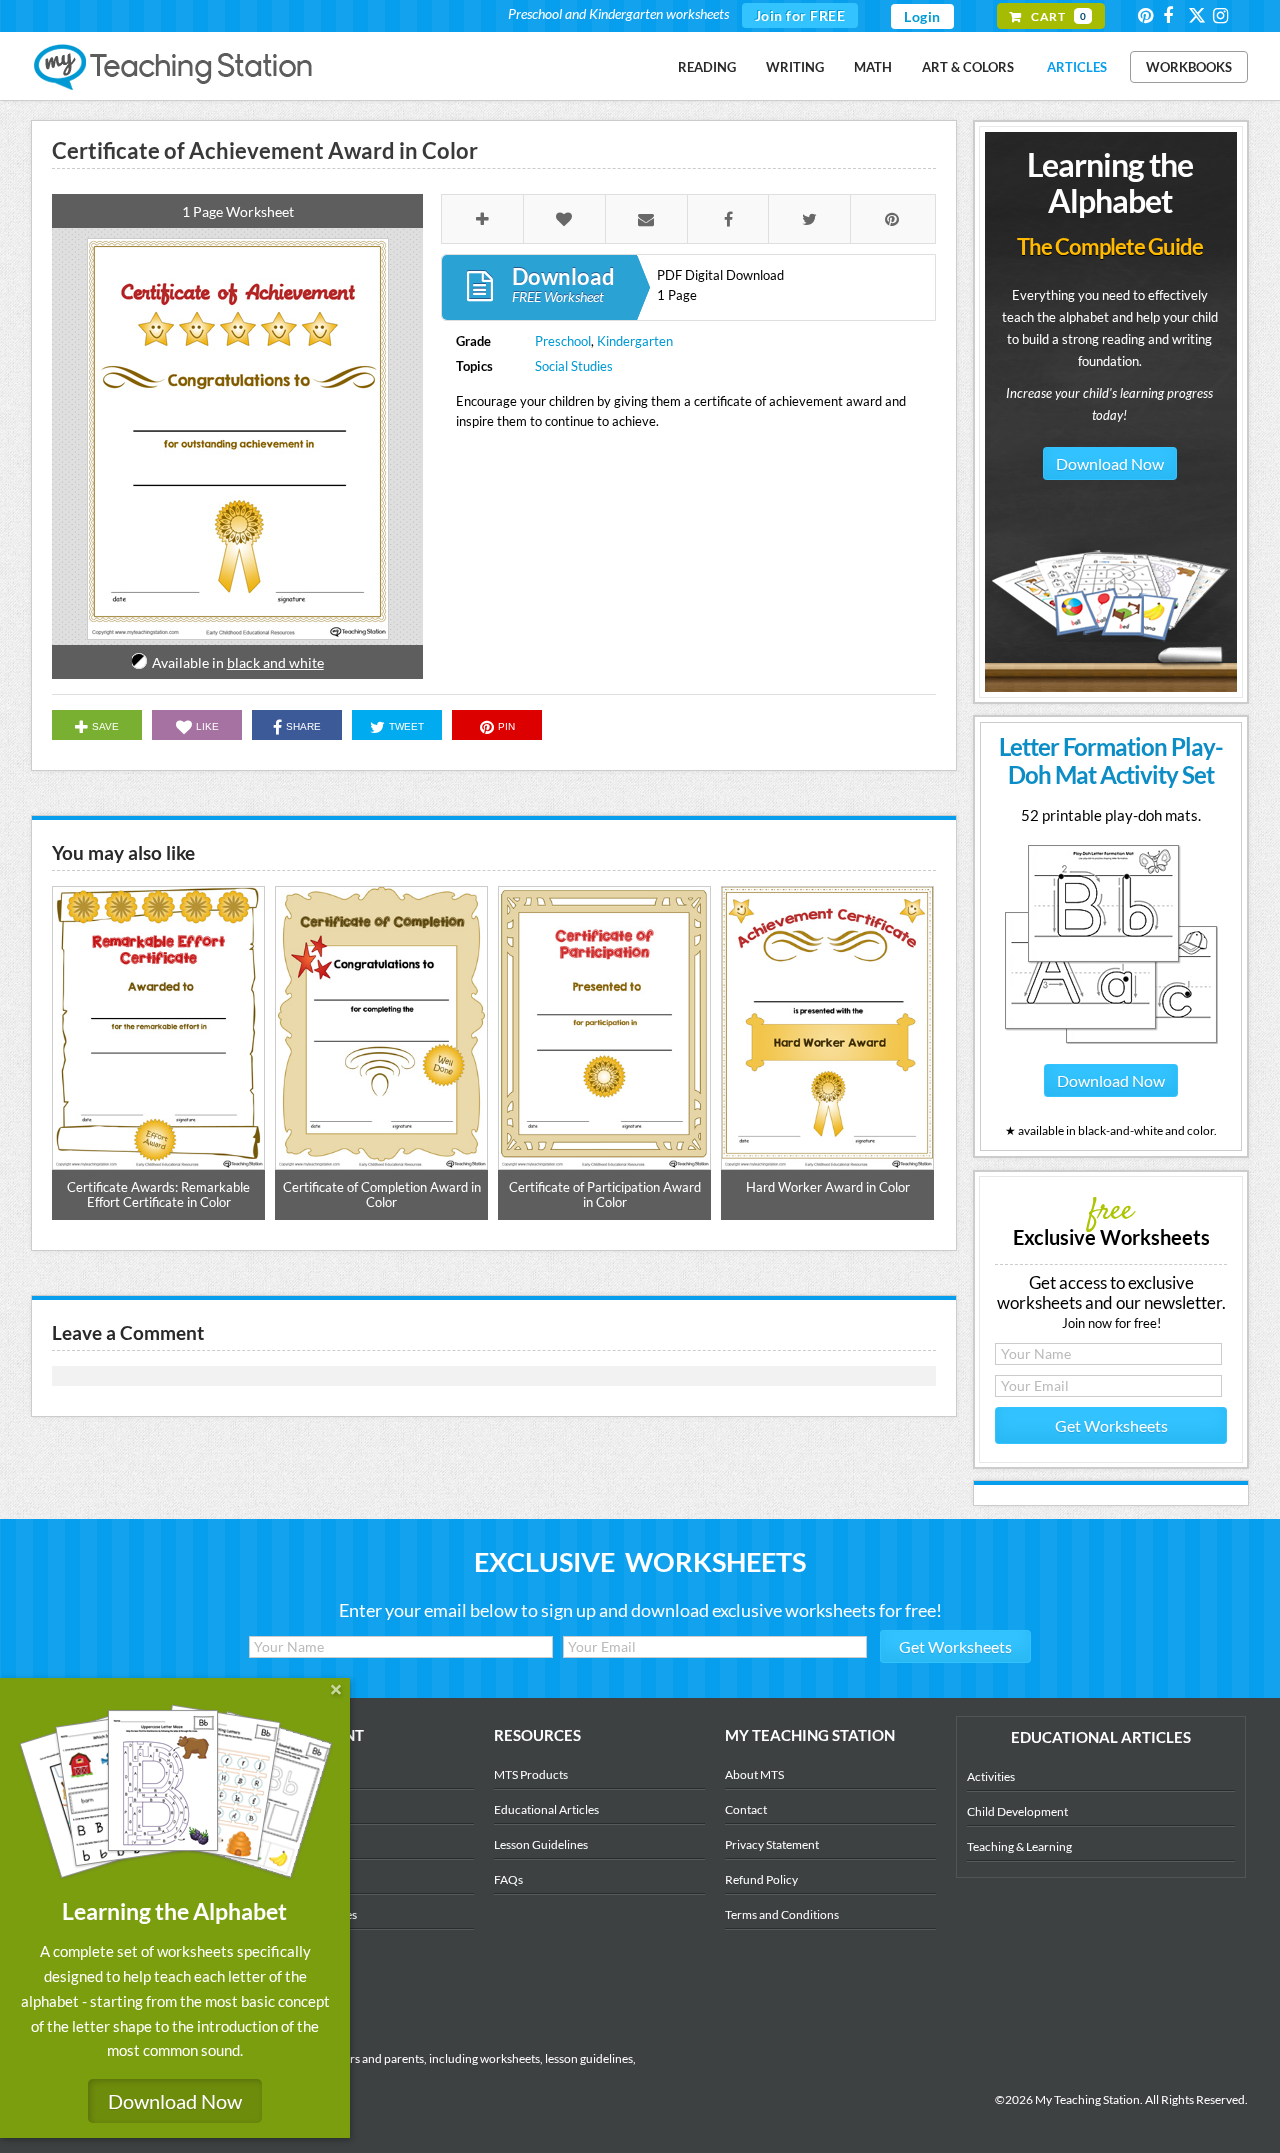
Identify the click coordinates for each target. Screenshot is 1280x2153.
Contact (746, 1809)
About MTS (754, 1774)
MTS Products (531, 1774)
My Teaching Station (174, 68)
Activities (991, 1776)
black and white (275, 662)
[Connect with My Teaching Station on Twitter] (1199, 14)
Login (922, 16)
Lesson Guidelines (541, 1844)
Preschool (563, 341)
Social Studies (574, 366)
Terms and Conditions (782, 1914)
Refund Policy (761, 1879)
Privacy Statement (772, 1844)
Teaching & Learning (1019, 1846)
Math (873, 67)
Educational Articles (546, 1809)
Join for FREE (800, 15)
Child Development (1017, 1811)
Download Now (1110, 463)
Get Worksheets (1111, 1425)
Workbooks (1189, 67)
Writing (795, 67)
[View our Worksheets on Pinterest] (1149, 15)
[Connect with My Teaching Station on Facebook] (1174, 15)
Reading (707, 67)
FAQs (508, 1879)
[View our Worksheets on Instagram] (1224, 15)
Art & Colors (968, 67)
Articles (1077, 67)
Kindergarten (635, 341)
